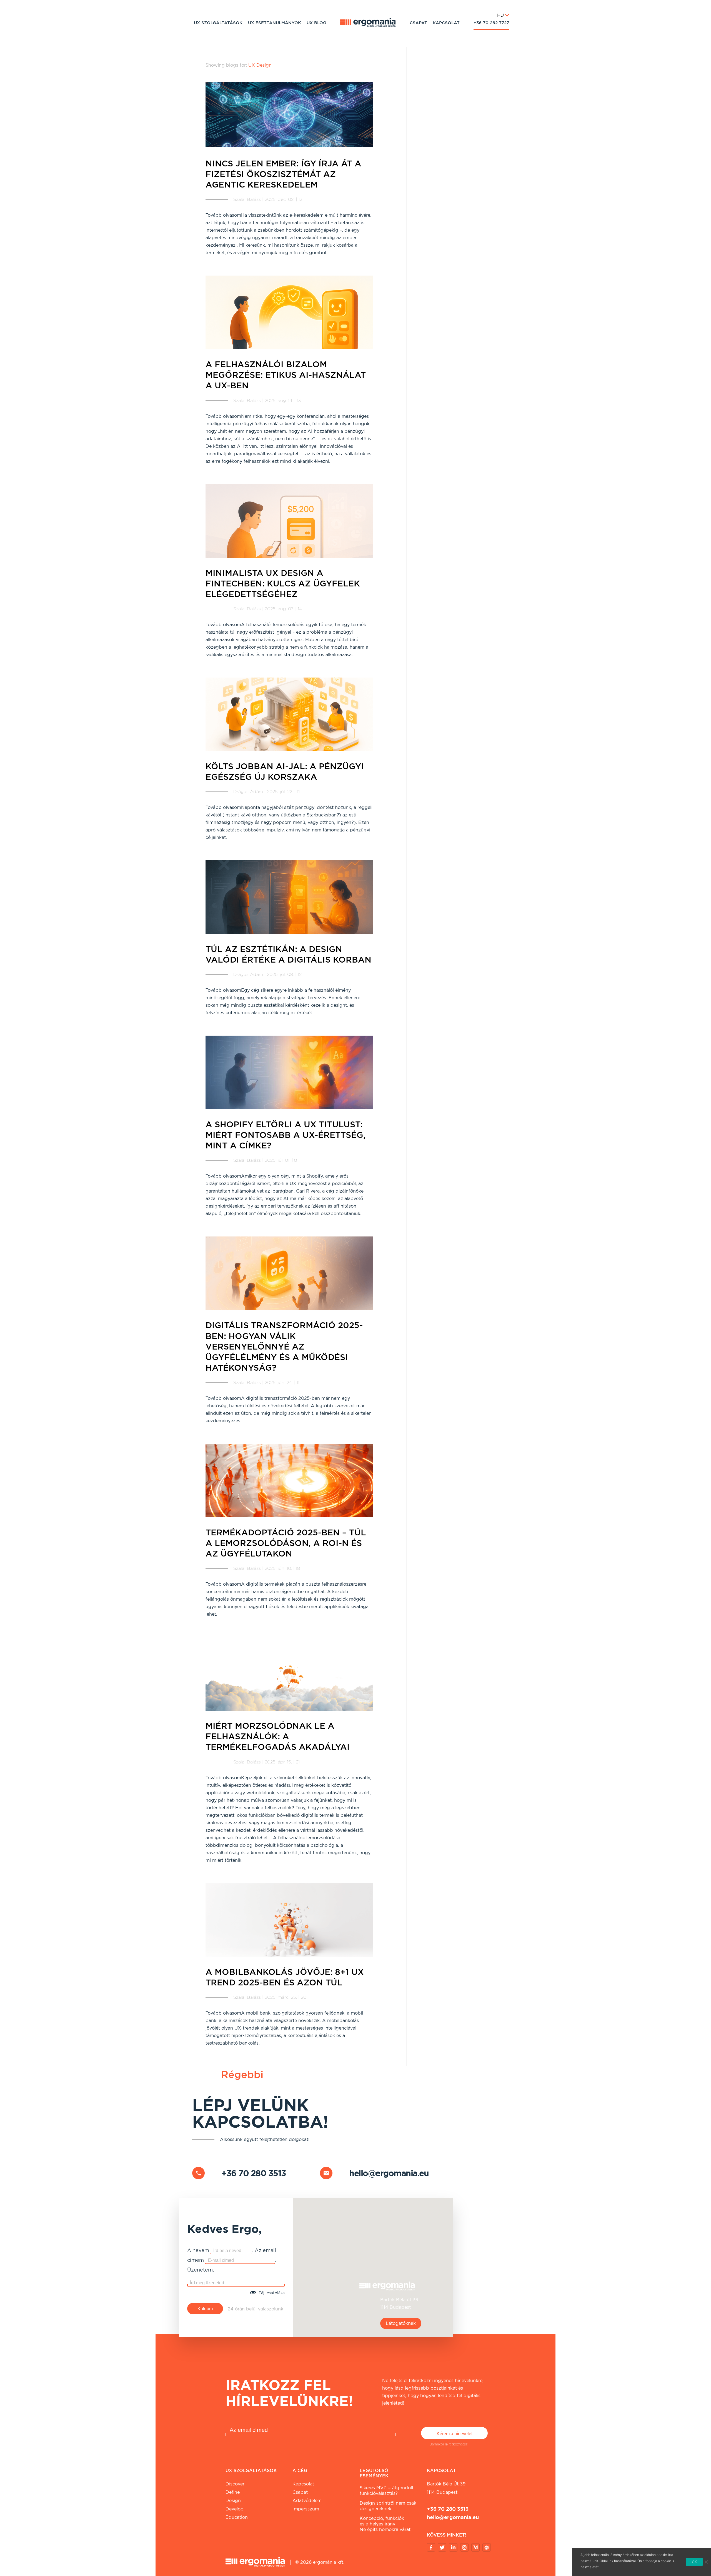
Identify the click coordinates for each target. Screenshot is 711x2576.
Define (233, 2492)
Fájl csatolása (272, 2293)
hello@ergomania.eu (389, 2173)
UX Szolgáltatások (218, 23)
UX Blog (316, 23)
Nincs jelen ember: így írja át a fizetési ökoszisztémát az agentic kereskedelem (283, 174)
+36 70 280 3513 (254, 2173)
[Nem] (706, 2562)
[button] (373, 2264)
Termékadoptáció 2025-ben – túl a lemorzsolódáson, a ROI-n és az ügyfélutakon (286, 1543)
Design (233, 2501)
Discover (235, 2484)
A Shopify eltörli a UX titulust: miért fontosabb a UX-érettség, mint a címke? (286, 1135)
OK (694, 2562)
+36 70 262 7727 (491, 23)
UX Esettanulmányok (275, 23)
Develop (235, 2509)
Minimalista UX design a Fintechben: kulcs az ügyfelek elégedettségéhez (283, 583)
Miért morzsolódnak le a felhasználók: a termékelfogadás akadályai (278, 1736)
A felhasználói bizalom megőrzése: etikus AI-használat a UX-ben (286, 375)
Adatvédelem (307, 2501)
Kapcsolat (446, 23)
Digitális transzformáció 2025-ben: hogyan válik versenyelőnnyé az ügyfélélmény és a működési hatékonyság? (284, 1346)
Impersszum (306, 2509)
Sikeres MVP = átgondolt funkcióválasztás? (387, 2491)
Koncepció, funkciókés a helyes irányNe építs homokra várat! (386, 2524)
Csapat (418, 23)
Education (237, 2517)
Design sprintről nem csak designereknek (388, 2506)
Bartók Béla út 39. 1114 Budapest (447, 2488)
